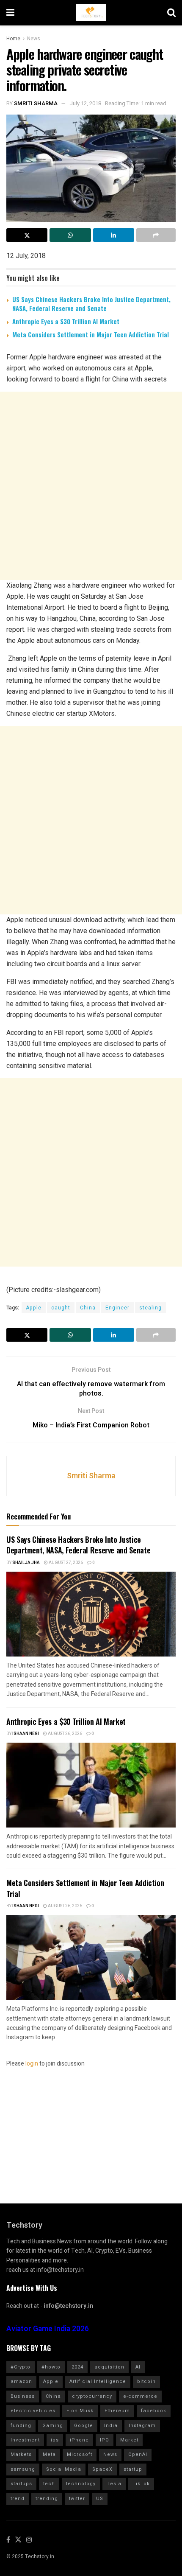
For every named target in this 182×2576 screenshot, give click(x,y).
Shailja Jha (26, 1563)
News (34, 39)
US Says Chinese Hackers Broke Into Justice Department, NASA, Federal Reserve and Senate (91, 304)
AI (138, 2367)
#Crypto (21, 2367)
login (32, 2064)
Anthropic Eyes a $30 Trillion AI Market (66, 321)
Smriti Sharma (36, 103)
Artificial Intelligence (98, 2381)
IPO (105, 2440)
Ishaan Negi (26, 1734)
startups (21, 2484)
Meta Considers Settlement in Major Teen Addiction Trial (91, 334)
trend (18, 2499)
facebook (154, 2411)
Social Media (64, 2469)
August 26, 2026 (65, 1734)
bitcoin (146, 2381)
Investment (25, 2440)
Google (84, 2426)
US (100, 2499)
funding (21, 2426)
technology (81, 2484)
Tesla (114, 2484)
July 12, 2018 (85, 103)
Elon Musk (80, 2411)
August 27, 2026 (65, 1563)
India (111, 2426)
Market (129, 2440)
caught (61, 1308)
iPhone (79, 2440)
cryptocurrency (92, 2396)
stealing (150, 1308)
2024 (77, 2367)
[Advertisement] (91, 486)
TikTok (141, 2484)
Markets (21, 2454)
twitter (77, 2499)
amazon (21, 2381)
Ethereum (117, 2411)
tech (49, 2484)
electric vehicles (33, 2411)
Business (23, 2396)
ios (55, 2440)
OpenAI (138, 2454)
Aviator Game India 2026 (48, 2329)
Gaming (53, 2426)
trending (47, 2499)
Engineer (117, 1308)
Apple (34, 1308)
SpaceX (102, 2469)
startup (133, 2469)
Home (13, 39)
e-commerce (140, 2396)
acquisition (109, 2367)
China (88, 1308)
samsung (23, 2469)
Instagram (142, 2426)
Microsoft (80, 2454)
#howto (51, 2367)
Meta (49, 2454)
